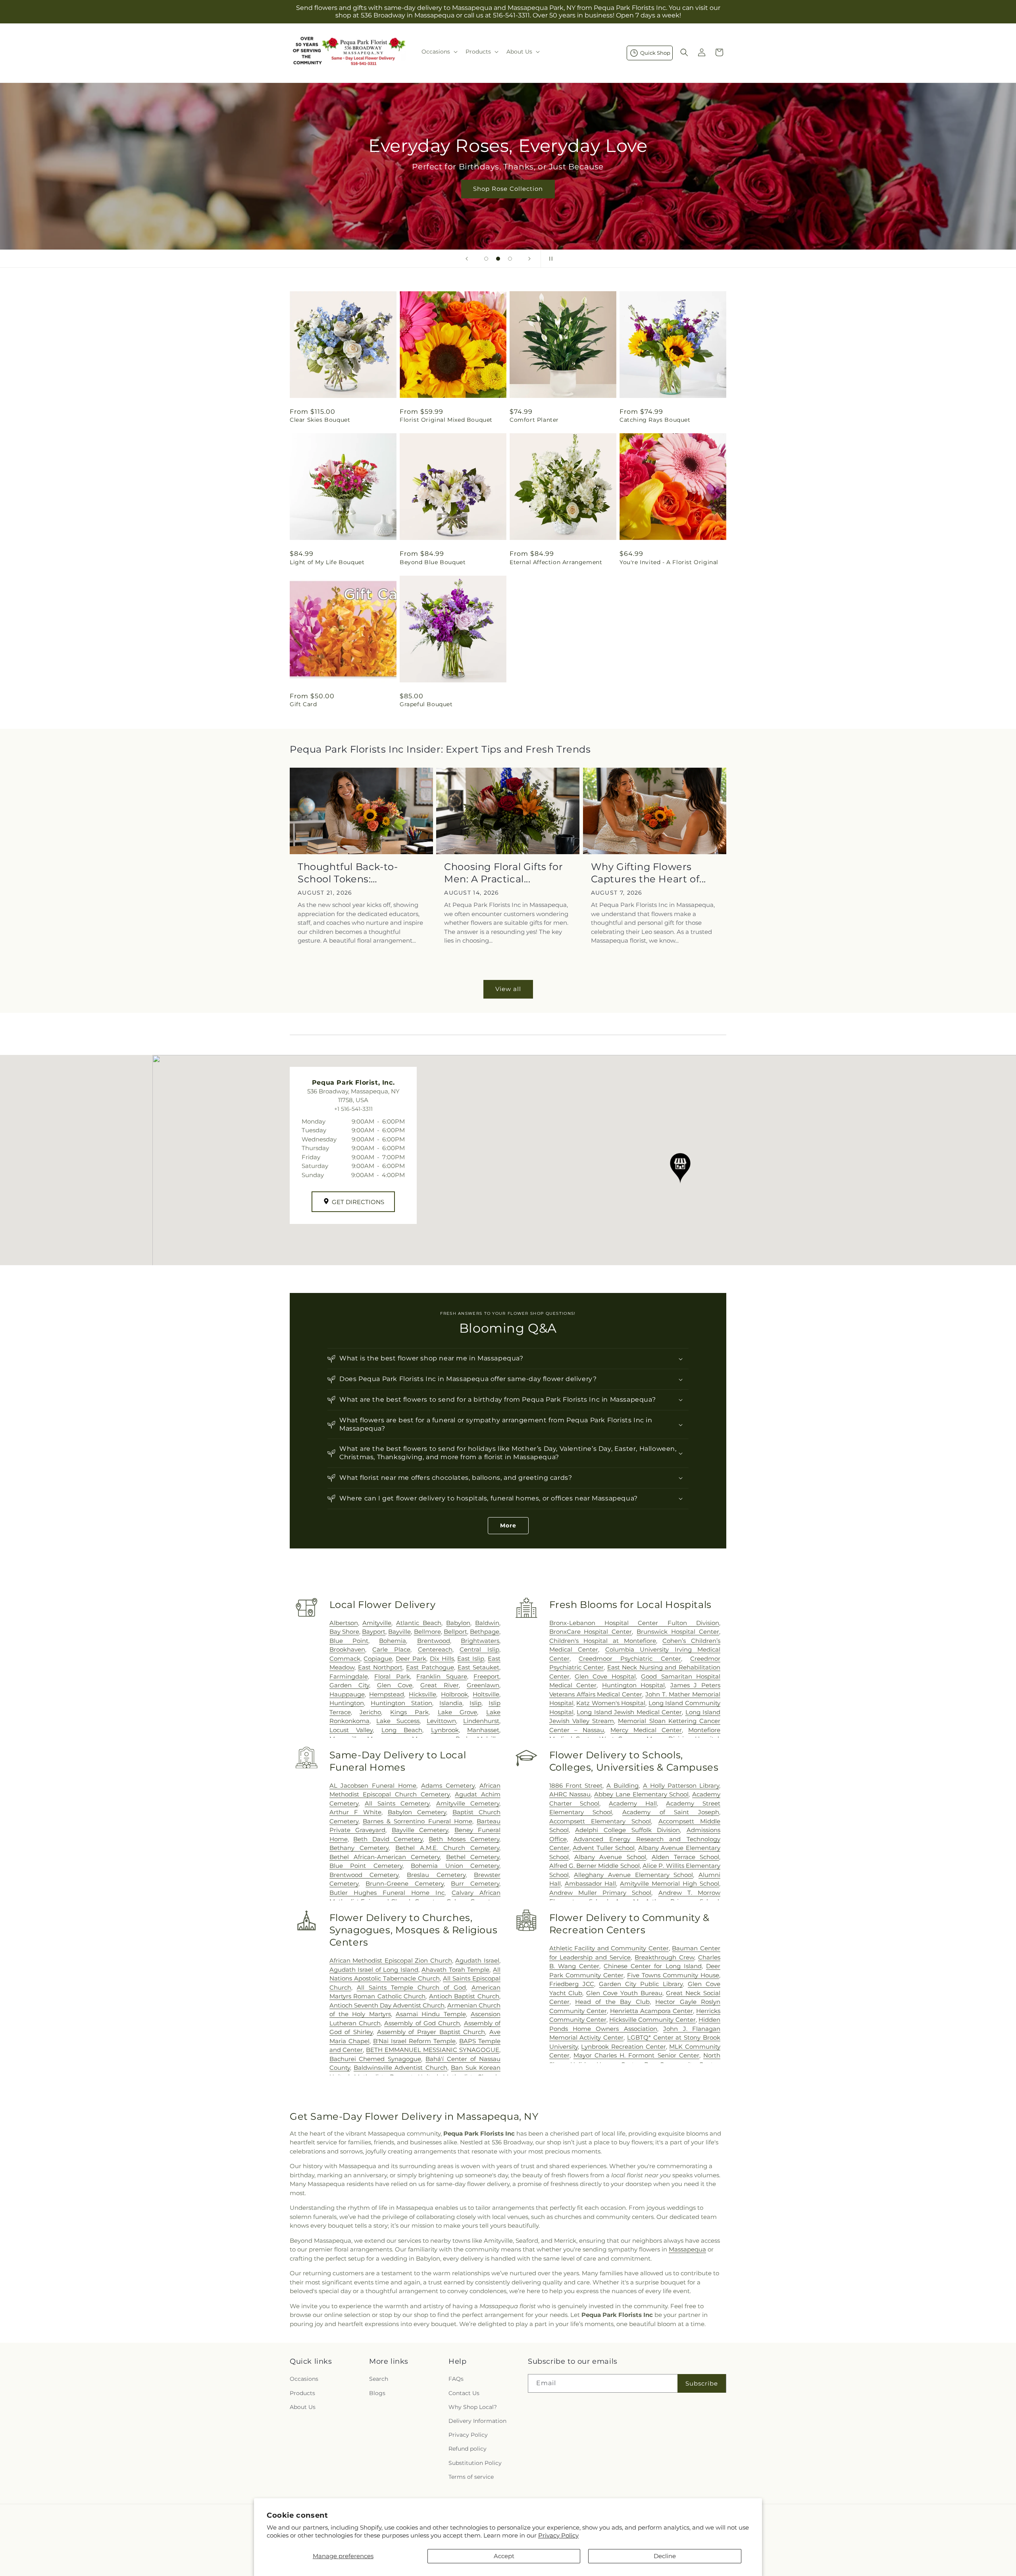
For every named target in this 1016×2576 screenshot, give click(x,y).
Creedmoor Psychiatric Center (630, 1659)
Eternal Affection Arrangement (556, 562)
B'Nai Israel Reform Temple (414, 2041)
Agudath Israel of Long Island (374, 1970)
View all (508, 989)
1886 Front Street (576, 1786)
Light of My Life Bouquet (327, 562)
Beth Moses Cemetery (464, 1839)
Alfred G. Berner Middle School (595, 1866)
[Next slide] (529, 259)
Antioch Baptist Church (464, 1996)
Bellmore (427, 1632)
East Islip (471, 1659)
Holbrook (454, 1694)
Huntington (347, 1703)
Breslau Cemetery (436, 1875)
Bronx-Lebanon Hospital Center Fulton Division (634, 1623)
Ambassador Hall (591, 1883)
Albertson (344, 1623)
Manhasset (483, 1730)
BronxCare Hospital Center (591, 1632)
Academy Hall (633, 1803)
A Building (622, 1786)
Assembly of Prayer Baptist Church (431, 2032)
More (508, 1525)
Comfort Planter (534, 420)
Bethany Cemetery (359, 1848)
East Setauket (478, 1667)
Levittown (441, 1721)
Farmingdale (349, 1676)
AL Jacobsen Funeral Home (373, 1786)
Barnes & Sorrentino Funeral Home (418, 1821)
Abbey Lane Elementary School (641, 1794)
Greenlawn (483, 1685)
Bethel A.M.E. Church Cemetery (447, 1848)
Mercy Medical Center (646, 1730)
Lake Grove (458, 1712)
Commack (345, 1659)
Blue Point (349, 1641)
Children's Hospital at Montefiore (603, 1641)
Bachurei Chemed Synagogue (375, 2059)
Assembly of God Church (422, 2023)
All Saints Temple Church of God (411, 1987)
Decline (665, 2556)
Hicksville (422, 1694)
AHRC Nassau (570, 1794)
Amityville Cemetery (468, 1803)
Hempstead (387, 1694)
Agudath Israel (477, 1960)
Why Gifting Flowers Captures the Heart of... (648, 873)
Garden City (349, 1685)
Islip (475, 1703)
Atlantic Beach (419, 1623)
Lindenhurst (481, 1721)
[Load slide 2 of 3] (498, 259)
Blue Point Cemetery (366, 1866)
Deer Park (411, 1659)
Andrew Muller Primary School (600, 1893)
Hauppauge (347, 1694)
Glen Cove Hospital (605, 1676)
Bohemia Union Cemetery (455, 1866)
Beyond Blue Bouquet (433, 562)
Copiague (378, 1659)
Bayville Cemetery (420, 1830)
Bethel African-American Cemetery (385, 1857)
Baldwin (487, 1623)
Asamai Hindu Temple (431, 2014)
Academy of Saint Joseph (671, 1812)
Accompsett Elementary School (600, 1821)
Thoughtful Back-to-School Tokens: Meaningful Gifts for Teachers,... (348, 873)
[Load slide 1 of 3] (486, 259)
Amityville (377, 1623)
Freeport (486, 1676)
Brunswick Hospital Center (678, 1632)
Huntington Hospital (634, 1685)
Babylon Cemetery (417, 1812)
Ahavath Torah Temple (455, 1970)
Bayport (374, 1632)
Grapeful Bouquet (426, 704)
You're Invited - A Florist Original (669, 562)
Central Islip (479, 1649)
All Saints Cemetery (397, 1803)
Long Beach (402, 1730)
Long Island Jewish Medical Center (629, 1712)
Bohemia (393, 1641)
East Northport (380, 1667)
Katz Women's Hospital (611, 1703)
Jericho (370, 1712)
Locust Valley (351, 1730)
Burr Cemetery (475, 1883)
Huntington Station (401, 1703)
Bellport (455, 1632)
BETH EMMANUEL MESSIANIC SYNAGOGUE (433, 2050)
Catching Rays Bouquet (655, 420)
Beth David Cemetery (388, 1839)
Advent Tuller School (604, 1848)
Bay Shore (344, 1632)
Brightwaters (480, 1641)
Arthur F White (355, 1812)
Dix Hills (442, 1659)
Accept (504, 2556)
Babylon (458, 1623)
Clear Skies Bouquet (320, 420)
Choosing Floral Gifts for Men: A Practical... (503, 873)
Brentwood (434, 1641)
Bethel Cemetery (473, 1857)
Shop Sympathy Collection (508, 200)
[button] (439, 52)
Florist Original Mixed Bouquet (446, 420)
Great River (440, 1685)
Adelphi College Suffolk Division (627, 1830)
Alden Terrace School (685, 1857)
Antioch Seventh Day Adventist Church (387, 2005)
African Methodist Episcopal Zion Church (391, 1960)
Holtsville (486, 1694)
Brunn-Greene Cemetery (405, 1883)
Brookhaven (347, 1649)
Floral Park (392, 1676)
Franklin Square (442, 1676)
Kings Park (409, 1712)
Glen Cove (395, 1685)
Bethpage (485, 1632)
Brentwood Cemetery (364, 1875)
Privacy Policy (558, 2535)
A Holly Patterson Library (681, 1786)
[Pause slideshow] (549, 259)
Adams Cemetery (448, 1786)
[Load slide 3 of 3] (510, 259)
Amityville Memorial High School (670, 1883)
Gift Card (303, 704)
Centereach (435, 1649)
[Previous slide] (467, 259)
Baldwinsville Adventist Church (400, 2068)
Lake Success (398, 1721)
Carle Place (391, 1649)
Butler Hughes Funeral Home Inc (387, 1893)
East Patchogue (430, 1667)
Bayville (399, 1632)
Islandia (451, 1703)
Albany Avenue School (610, 1857)
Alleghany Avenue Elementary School (633, 1875)
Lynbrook (445, 1730)
